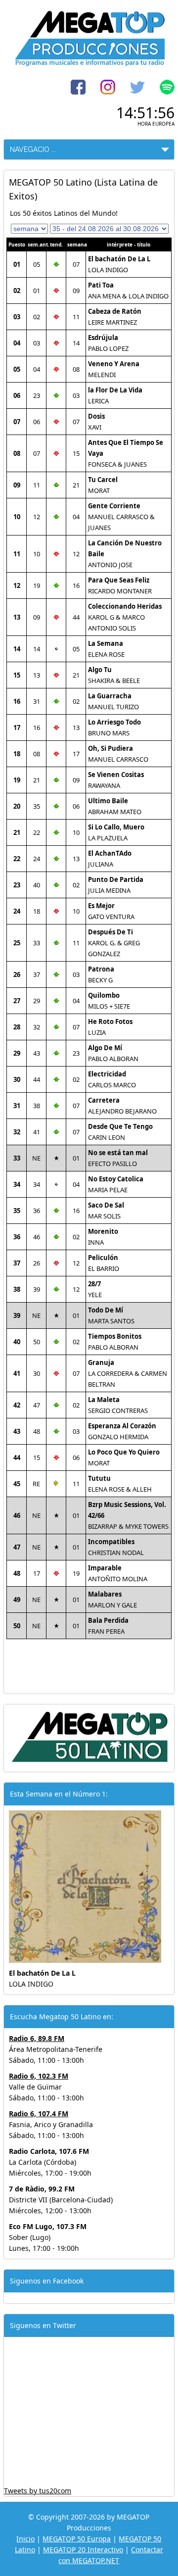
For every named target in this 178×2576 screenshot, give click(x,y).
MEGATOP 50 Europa (77, 2539)
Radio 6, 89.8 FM (37, 2038)
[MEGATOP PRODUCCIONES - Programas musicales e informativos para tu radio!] (89, 64)
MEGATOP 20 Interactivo (83, 2550)
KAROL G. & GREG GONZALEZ (114, 943)
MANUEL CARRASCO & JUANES (121, 517)
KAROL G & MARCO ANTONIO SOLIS (125, 617)
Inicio (25, 2539)
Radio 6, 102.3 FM (39, 2076)
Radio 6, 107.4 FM (39, 2114)
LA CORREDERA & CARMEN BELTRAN (128, 1373)
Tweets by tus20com (38, 2491)
